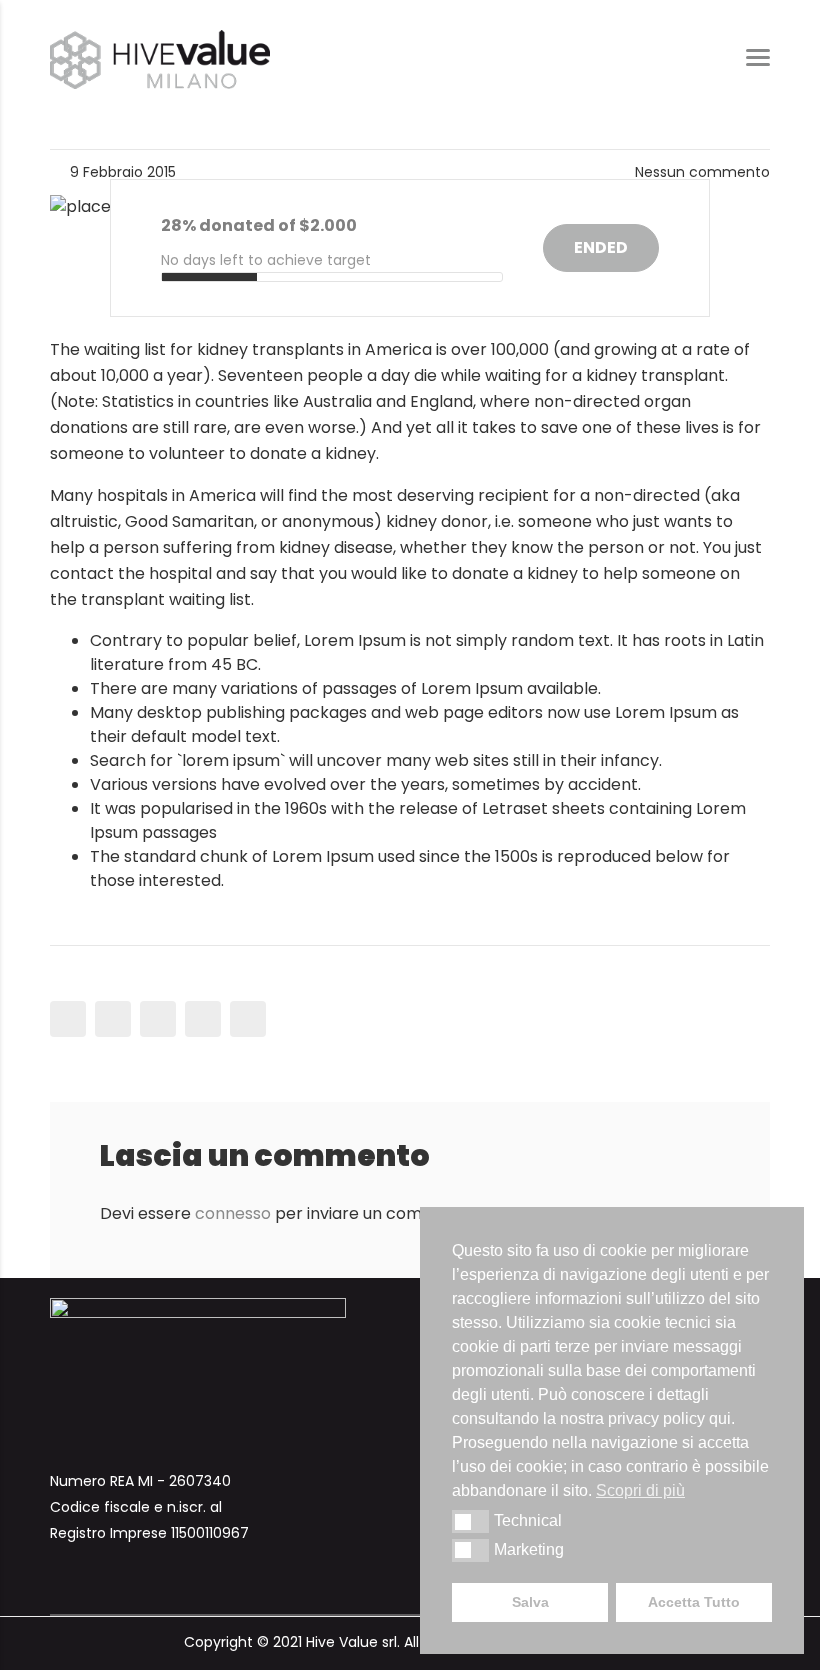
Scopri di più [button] (640, 1490)
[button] (470, 1521)
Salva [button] (530, 1602)
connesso (233, 1213)
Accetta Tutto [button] (694, 1602)
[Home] (160, 58)
